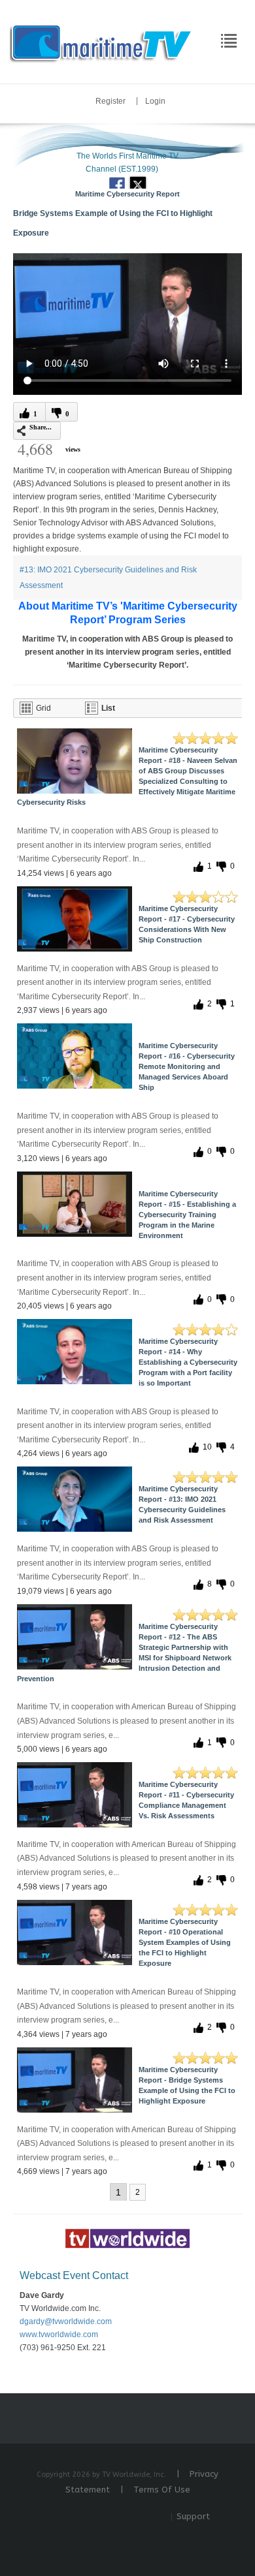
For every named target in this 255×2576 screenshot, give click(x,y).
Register (110, 101)
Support (193, 2516)
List (108, 708)
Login (155, 101)
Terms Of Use (162, 2490)
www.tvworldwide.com (59, 2335)
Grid (43, 708)
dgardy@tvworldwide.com (66, 2321)
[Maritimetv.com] (102, 41)
